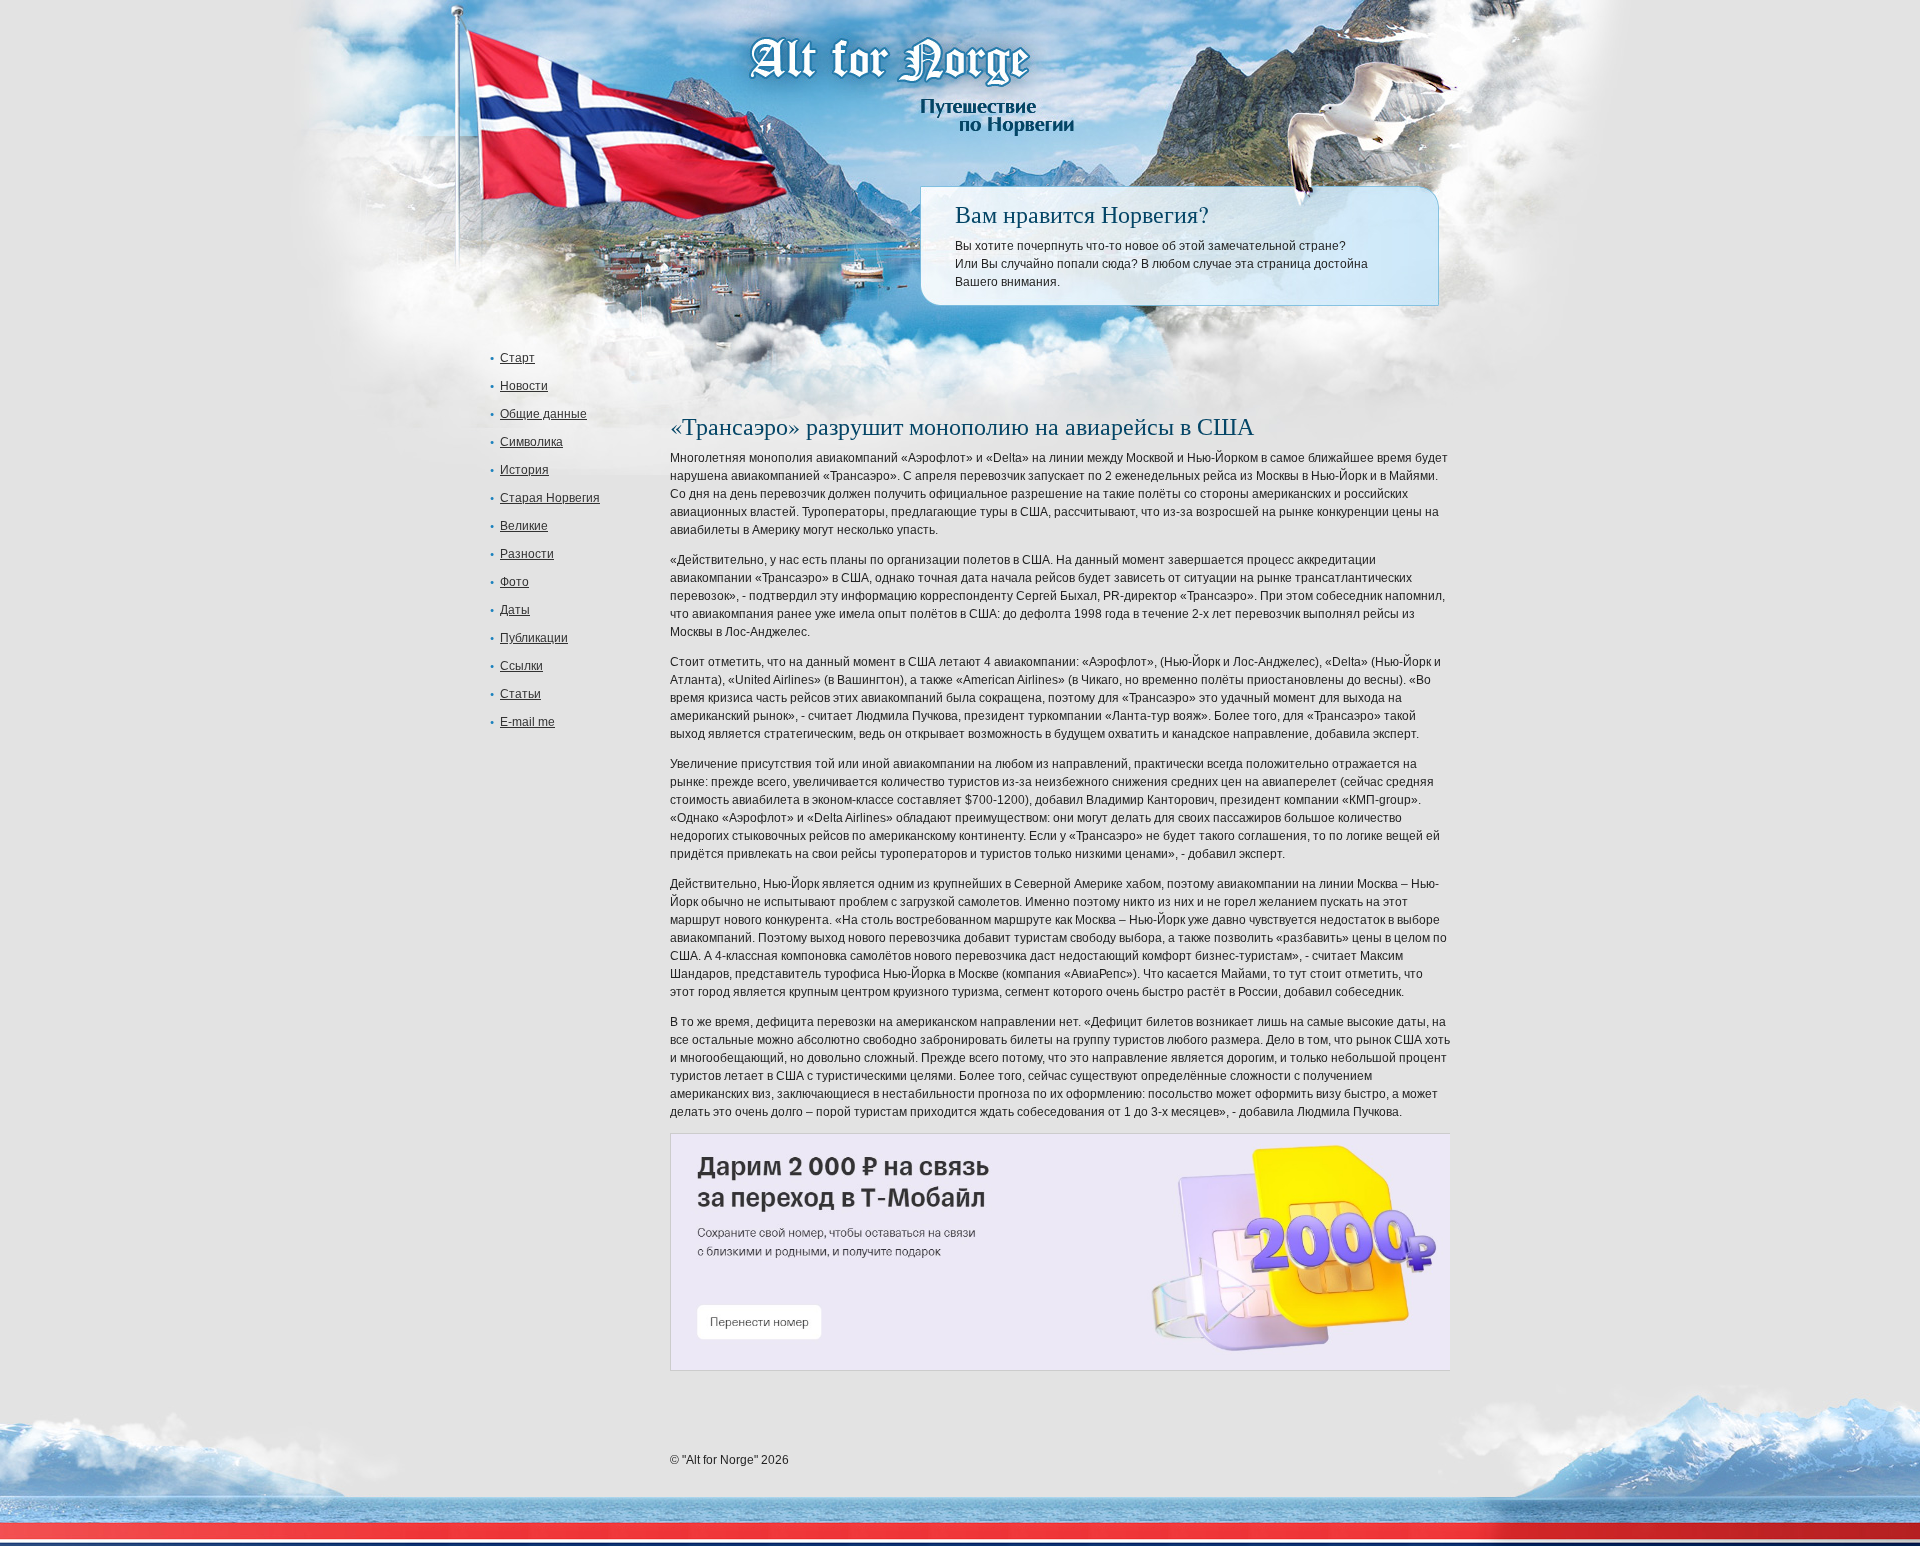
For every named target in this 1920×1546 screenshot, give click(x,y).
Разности (527, 554)
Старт (517, 358)
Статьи (520, 694)
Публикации (534, 638)
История (524, 470)
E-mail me (527, 722)
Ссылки (521, 666)
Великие (524, 526)
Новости (524, 386)
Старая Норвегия (550, 498)
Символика (531, 442)
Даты (515, 610)
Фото (514, 582)
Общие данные (543, 414)
